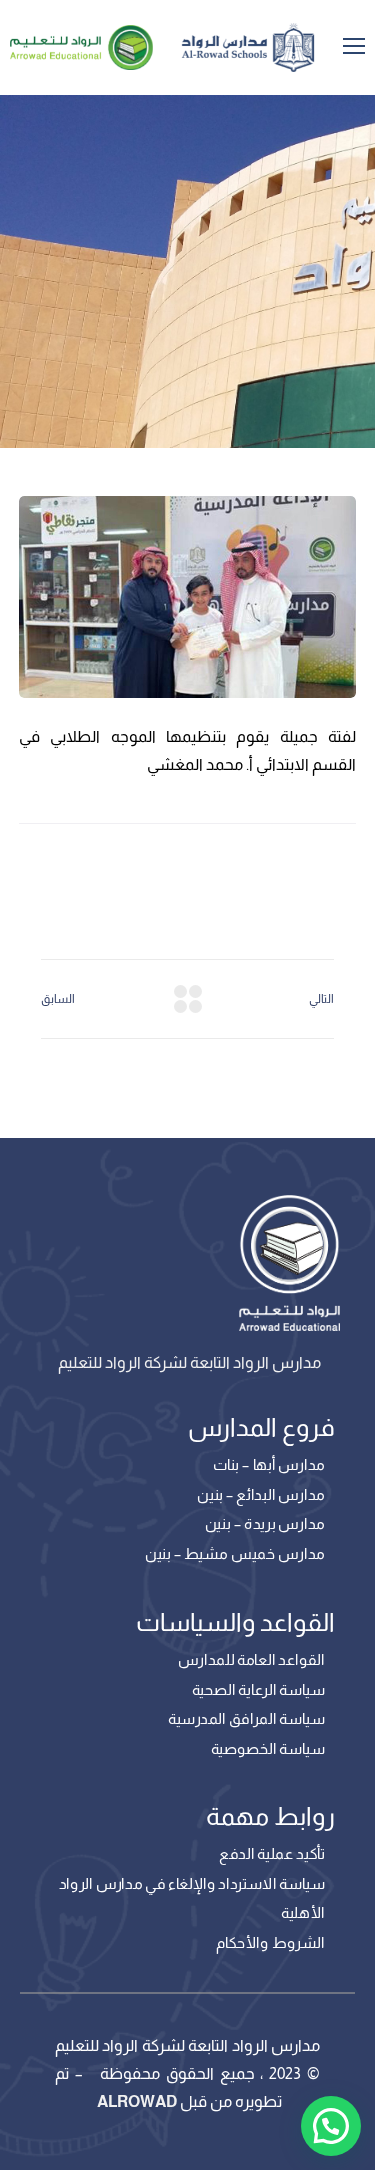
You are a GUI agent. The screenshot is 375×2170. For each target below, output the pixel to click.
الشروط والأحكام (270, 1943)
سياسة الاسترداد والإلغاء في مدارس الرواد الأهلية (192, 1899)
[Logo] (248, 47)
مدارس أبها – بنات (269, 1465)
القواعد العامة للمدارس (251, 1659)
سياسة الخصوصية (268, 1748)
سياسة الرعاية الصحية (258, 1689)
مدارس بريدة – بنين (265, 1524)
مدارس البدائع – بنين (260, 1494)
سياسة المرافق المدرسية (246, 1719)
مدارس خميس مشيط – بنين (235, 1553)
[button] (331, 2126)
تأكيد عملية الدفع (271, 1854)
